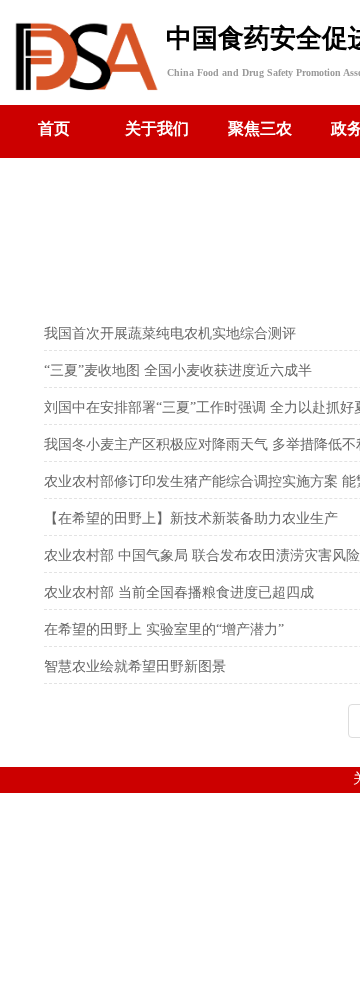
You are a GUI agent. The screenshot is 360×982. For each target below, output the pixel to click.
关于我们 (157, 128)
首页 (54, 128)
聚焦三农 (260, 128)
